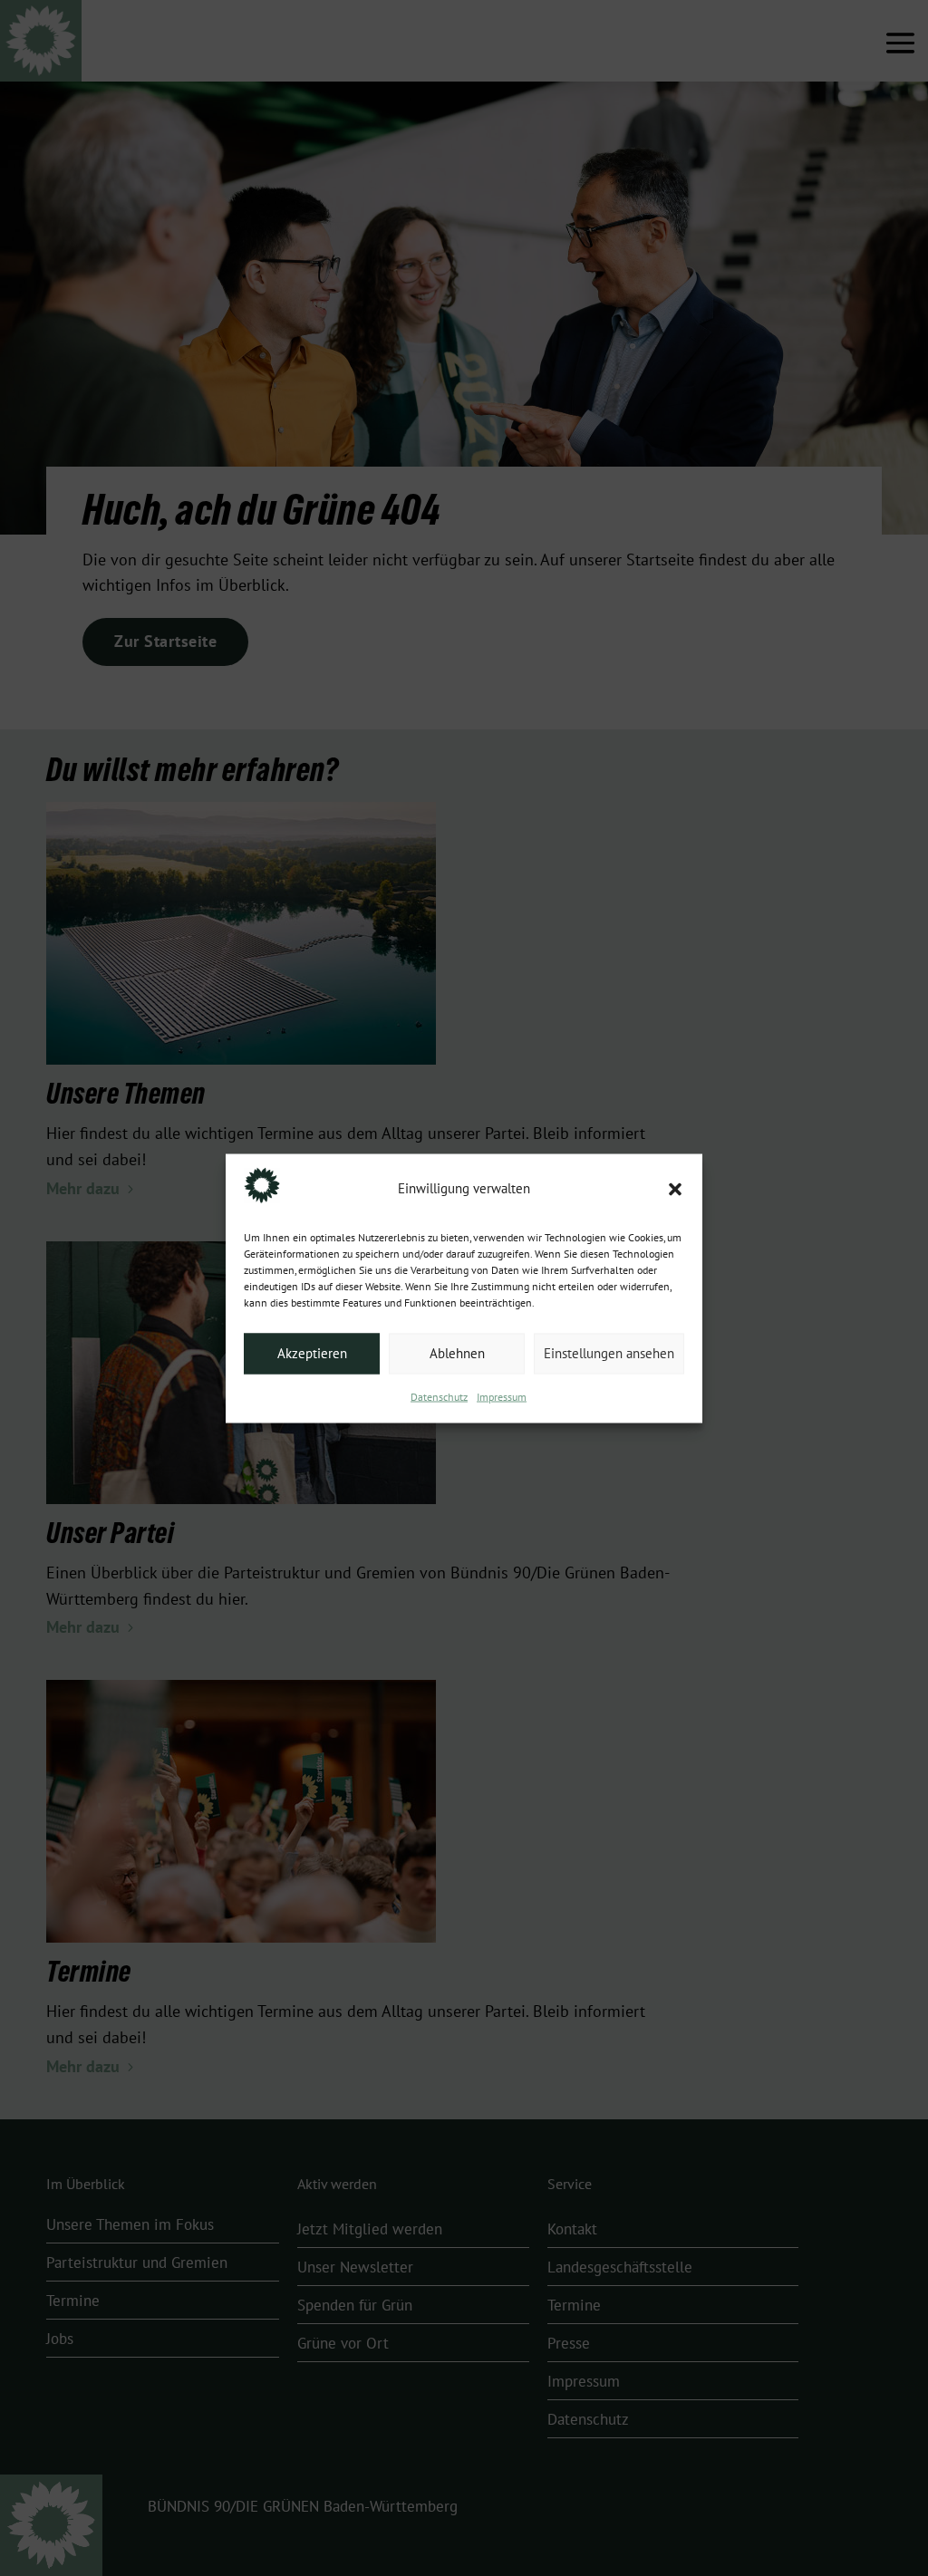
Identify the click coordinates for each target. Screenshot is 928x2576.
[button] (675, 1189)
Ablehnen (457, 1354)
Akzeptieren (312, 1354)
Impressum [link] (502, 1396)
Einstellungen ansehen (609, 1354)
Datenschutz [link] (439, 1396)
